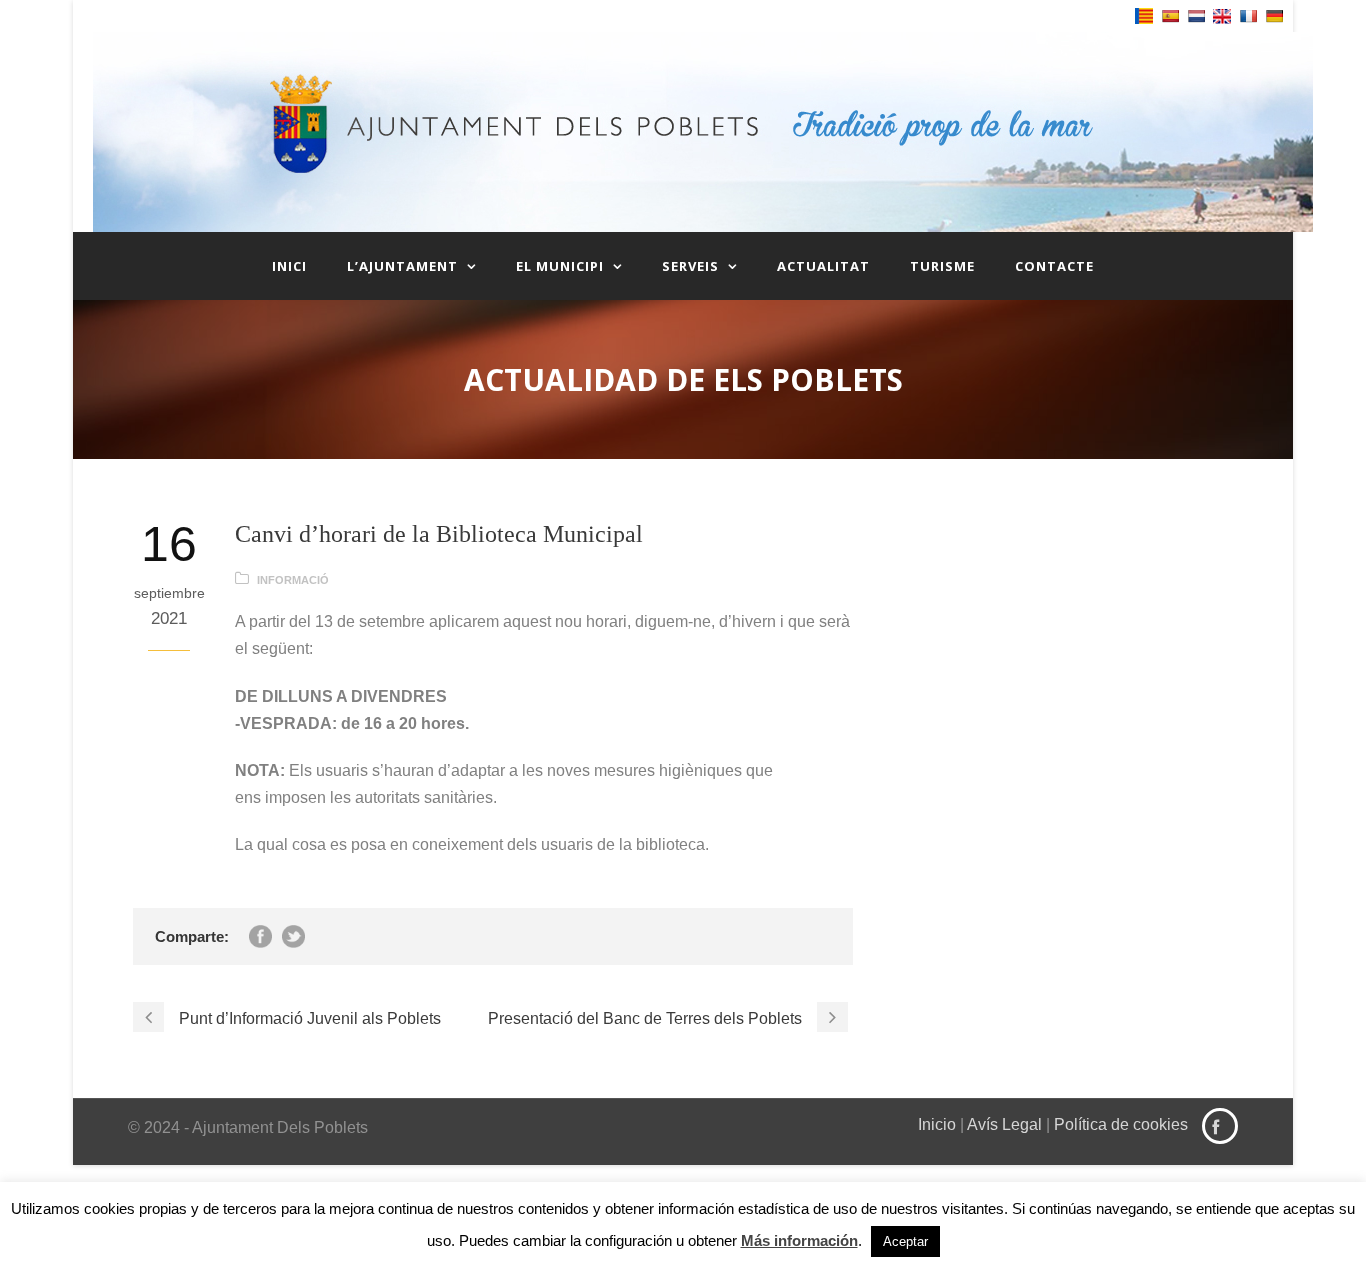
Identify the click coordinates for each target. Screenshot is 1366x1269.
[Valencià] (1144, 16)
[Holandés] (1196, 16)
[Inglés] (1222, 16)
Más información (799, 1240)
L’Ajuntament (402, 266)
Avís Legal (1004, 1124)
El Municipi (560, 266)
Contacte (1054, 266)
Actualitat (823, 266)
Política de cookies (1121, 1124)
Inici (289, 266)
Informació (293, 580)
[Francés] (1248, 16)
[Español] (1170, 16)
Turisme (942, 266)
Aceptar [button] (905, 1241)
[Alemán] (1274, 16)
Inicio (937, 1124)
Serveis (690, 266)
